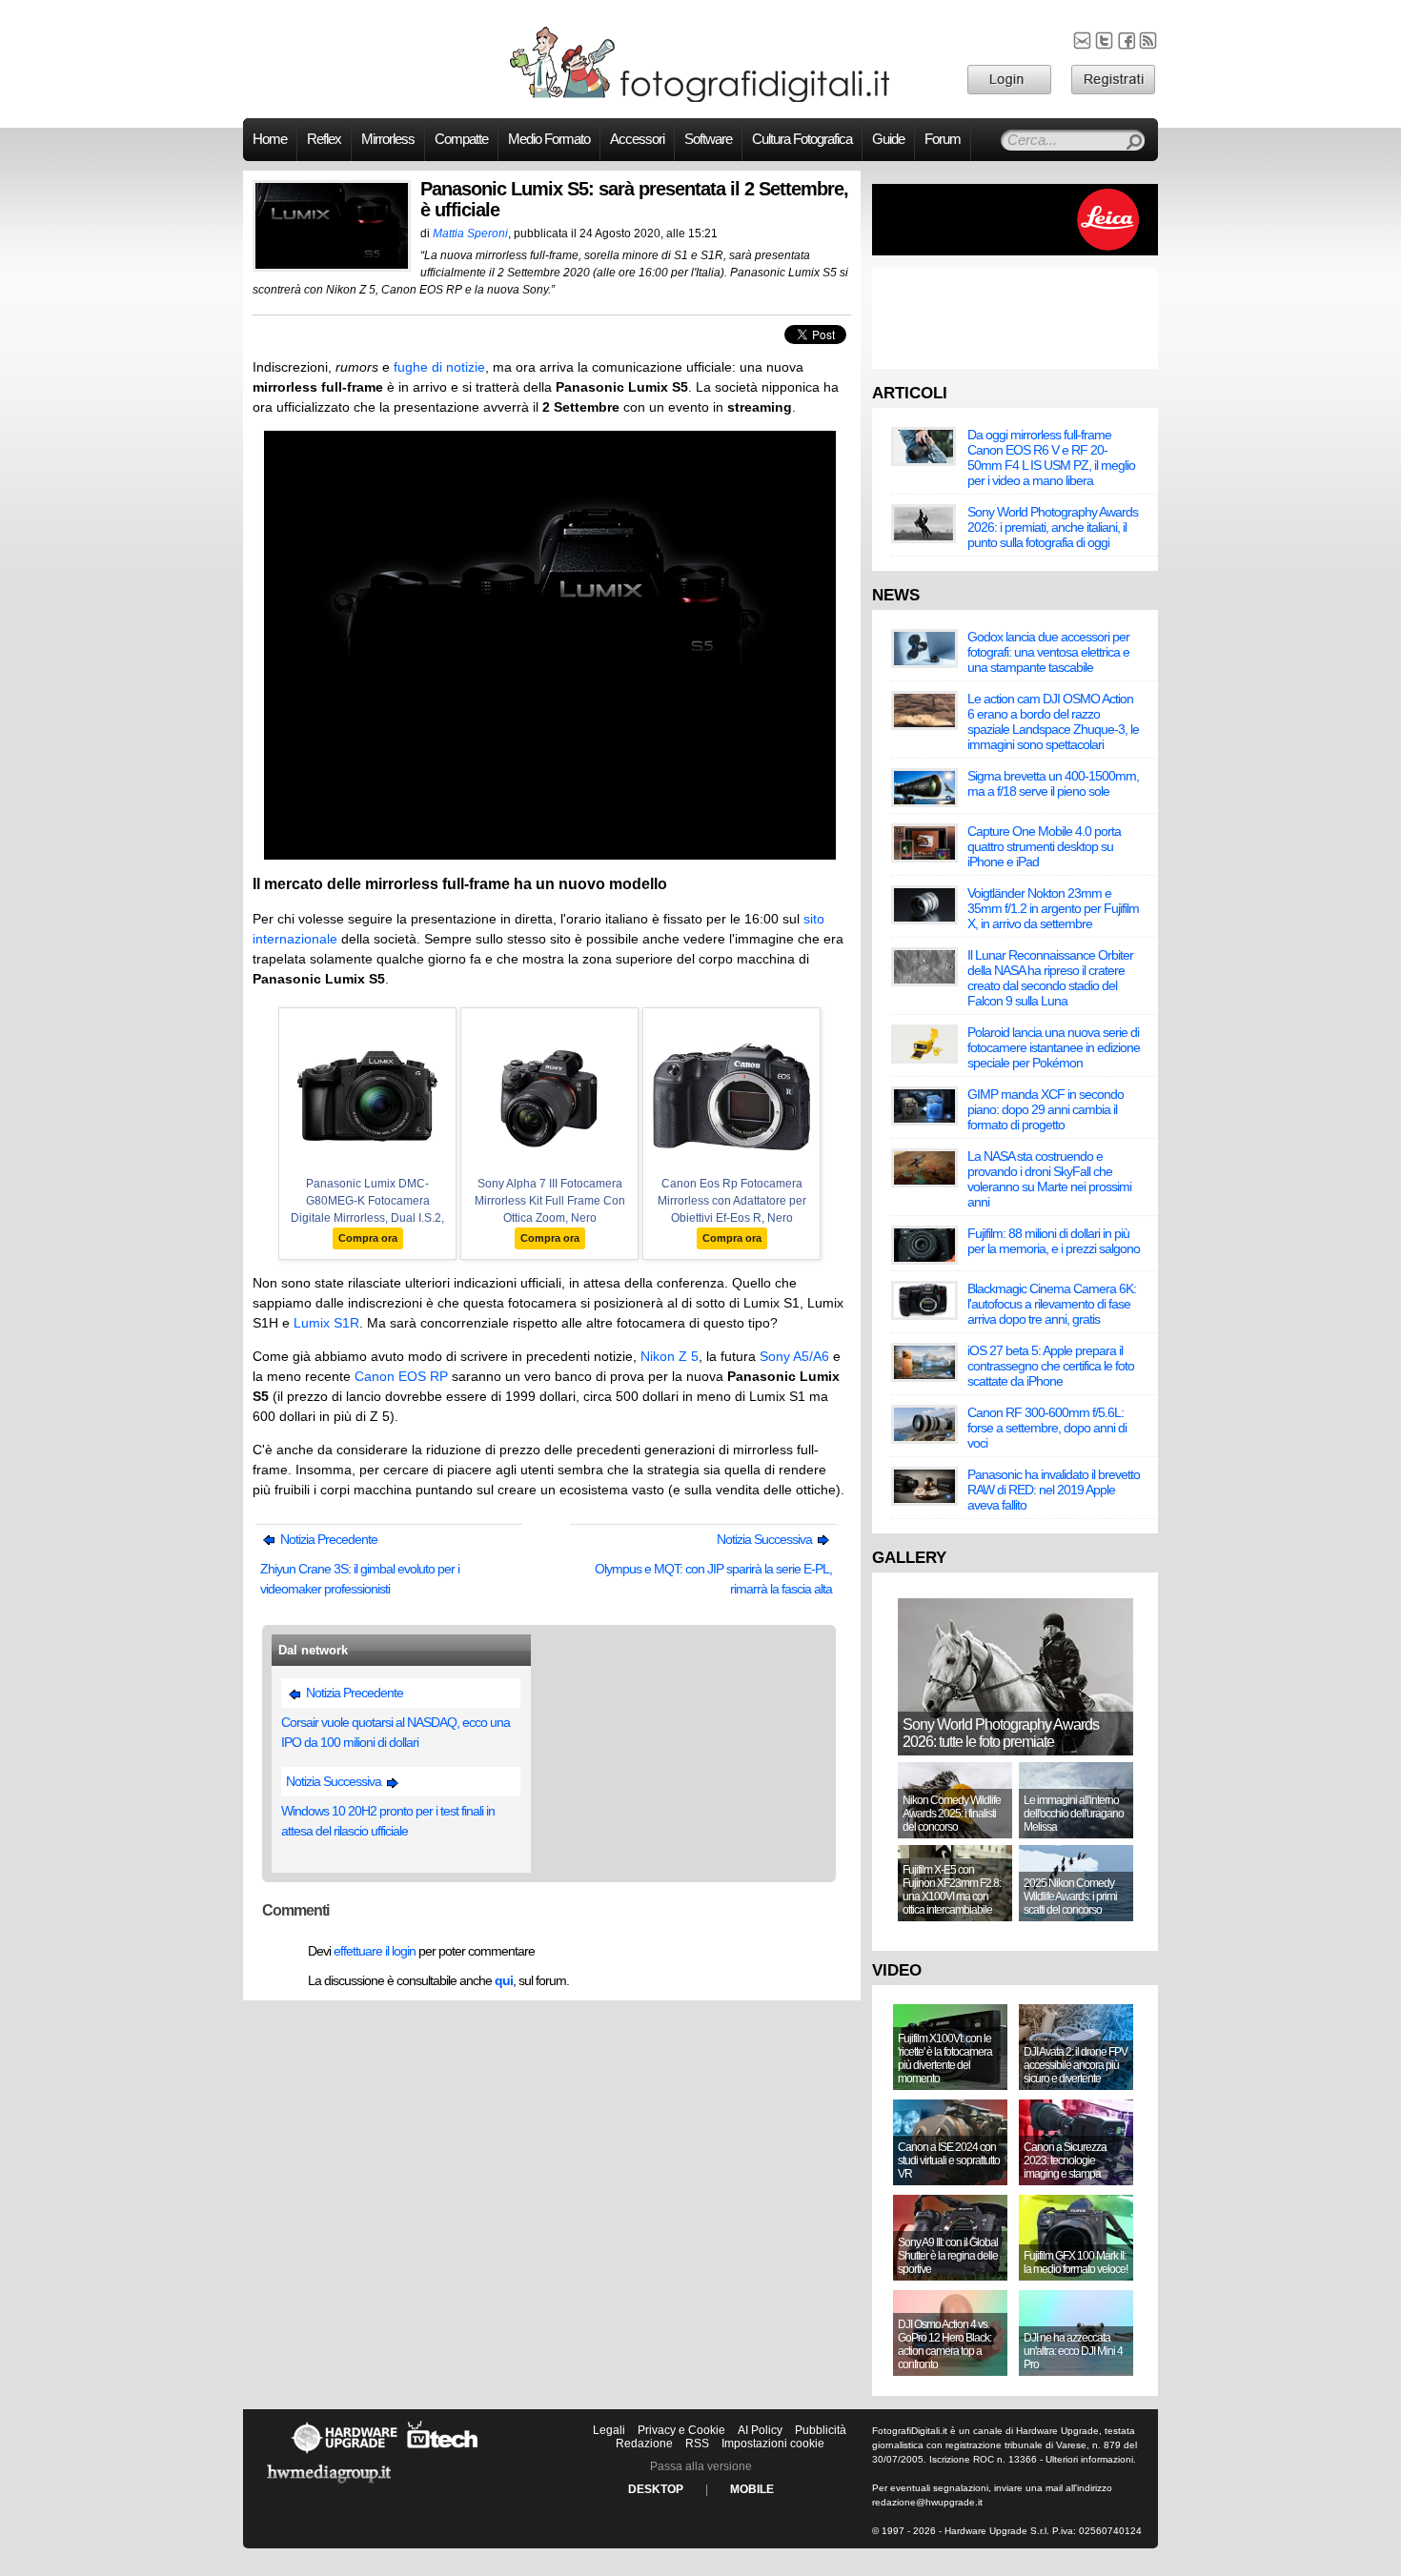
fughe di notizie (439, 367)
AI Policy (760, 2430)
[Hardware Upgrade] (344, 2453)
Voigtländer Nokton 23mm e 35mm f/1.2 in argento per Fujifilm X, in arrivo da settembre (1053, 908)
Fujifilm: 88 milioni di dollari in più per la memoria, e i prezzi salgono (1054, 1241)
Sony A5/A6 (794, 1356)
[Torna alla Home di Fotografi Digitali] (700, 99)
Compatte (461, 139)
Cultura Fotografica (802, 139)
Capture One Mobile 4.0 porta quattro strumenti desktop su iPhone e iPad (1044, 846)
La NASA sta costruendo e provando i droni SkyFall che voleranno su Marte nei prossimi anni (1049, 1179)
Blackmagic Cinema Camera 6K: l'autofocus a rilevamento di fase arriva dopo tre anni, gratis (1052, 1304)
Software (708, 139)
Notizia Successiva (766, 1539)
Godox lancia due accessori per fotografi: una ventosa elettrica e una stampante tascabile (1048, 652)
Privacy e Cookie (681, 2430)
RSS (697, 2444)
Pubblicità (821, 2430)
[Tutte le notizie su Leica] (1015, 252)
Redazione (644, 2444)
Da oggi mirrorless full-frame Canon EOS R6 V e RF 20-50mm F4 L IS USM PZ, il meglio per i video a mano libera (1051, 457)
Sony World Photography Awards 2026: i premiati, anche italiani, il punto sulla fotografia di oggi (1053, 527)
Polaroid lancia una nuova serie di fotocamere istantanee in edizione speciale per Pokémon (1054, 1047)
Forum (943, 139)
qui (504, 1980)
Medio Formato (549, 139)
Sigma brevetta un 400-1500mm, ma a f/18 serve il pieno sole (1053, 783)
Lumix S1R (326, 1323)
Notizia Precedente (327, 1539)
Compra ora (368, 1238)
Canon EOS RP (401, 1376)
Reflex (324, 139)
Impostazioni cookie (773, 2444)
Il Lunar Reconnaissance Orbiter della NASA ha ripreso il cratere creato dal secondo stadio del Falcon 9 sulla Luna (1050, 978)
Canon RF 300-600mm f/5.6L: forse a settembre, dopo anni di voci (1047, 1428)
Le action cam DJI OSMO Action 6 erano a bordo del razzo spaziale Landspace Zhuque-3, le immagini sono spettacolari (1053, 721)
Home (270, 139)
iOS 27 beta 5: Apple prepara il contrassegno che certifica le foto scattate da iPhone (1051, 1366)
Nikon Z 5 (670, 1356)
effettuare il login (375, 1951)
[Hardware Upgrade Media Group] (329, 2486)
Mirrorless (388, 139)
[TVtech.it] (443, 2453)
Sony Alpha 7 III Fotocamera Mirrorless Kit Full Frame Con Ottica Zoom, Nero (550, 1201)
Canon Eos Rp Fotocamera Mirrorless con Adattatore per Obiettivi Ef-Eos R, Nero (732, 1201)
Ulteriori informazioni (1089, 2459)
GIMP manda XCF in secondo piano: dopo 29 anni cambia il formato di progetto (1046, 1109)
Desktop (656, 2489)
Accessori (637, 139)
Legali (609, 2430)
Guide (888, 139)
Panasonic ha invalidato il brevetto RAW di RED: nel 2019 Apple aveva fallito (1054, 1490)
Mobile (752, 2489)
